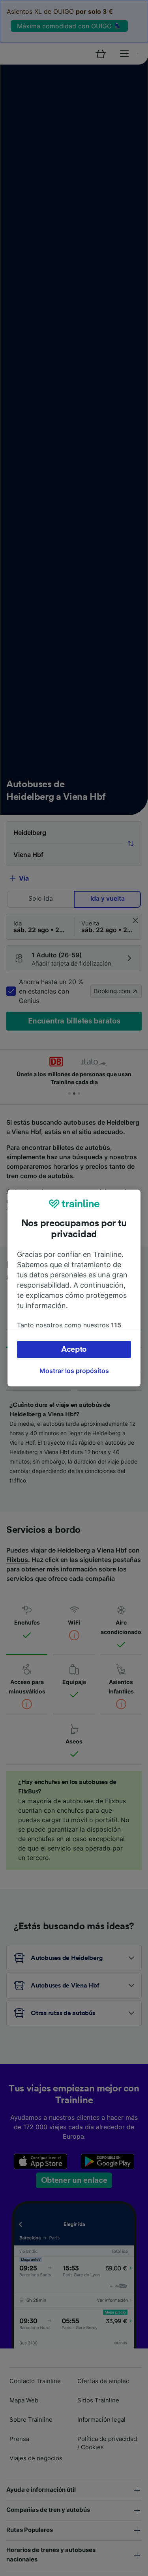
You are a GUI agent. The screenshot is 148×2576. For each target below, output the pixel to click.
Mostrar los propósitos (74, 1371)
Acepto (74, 1349)
